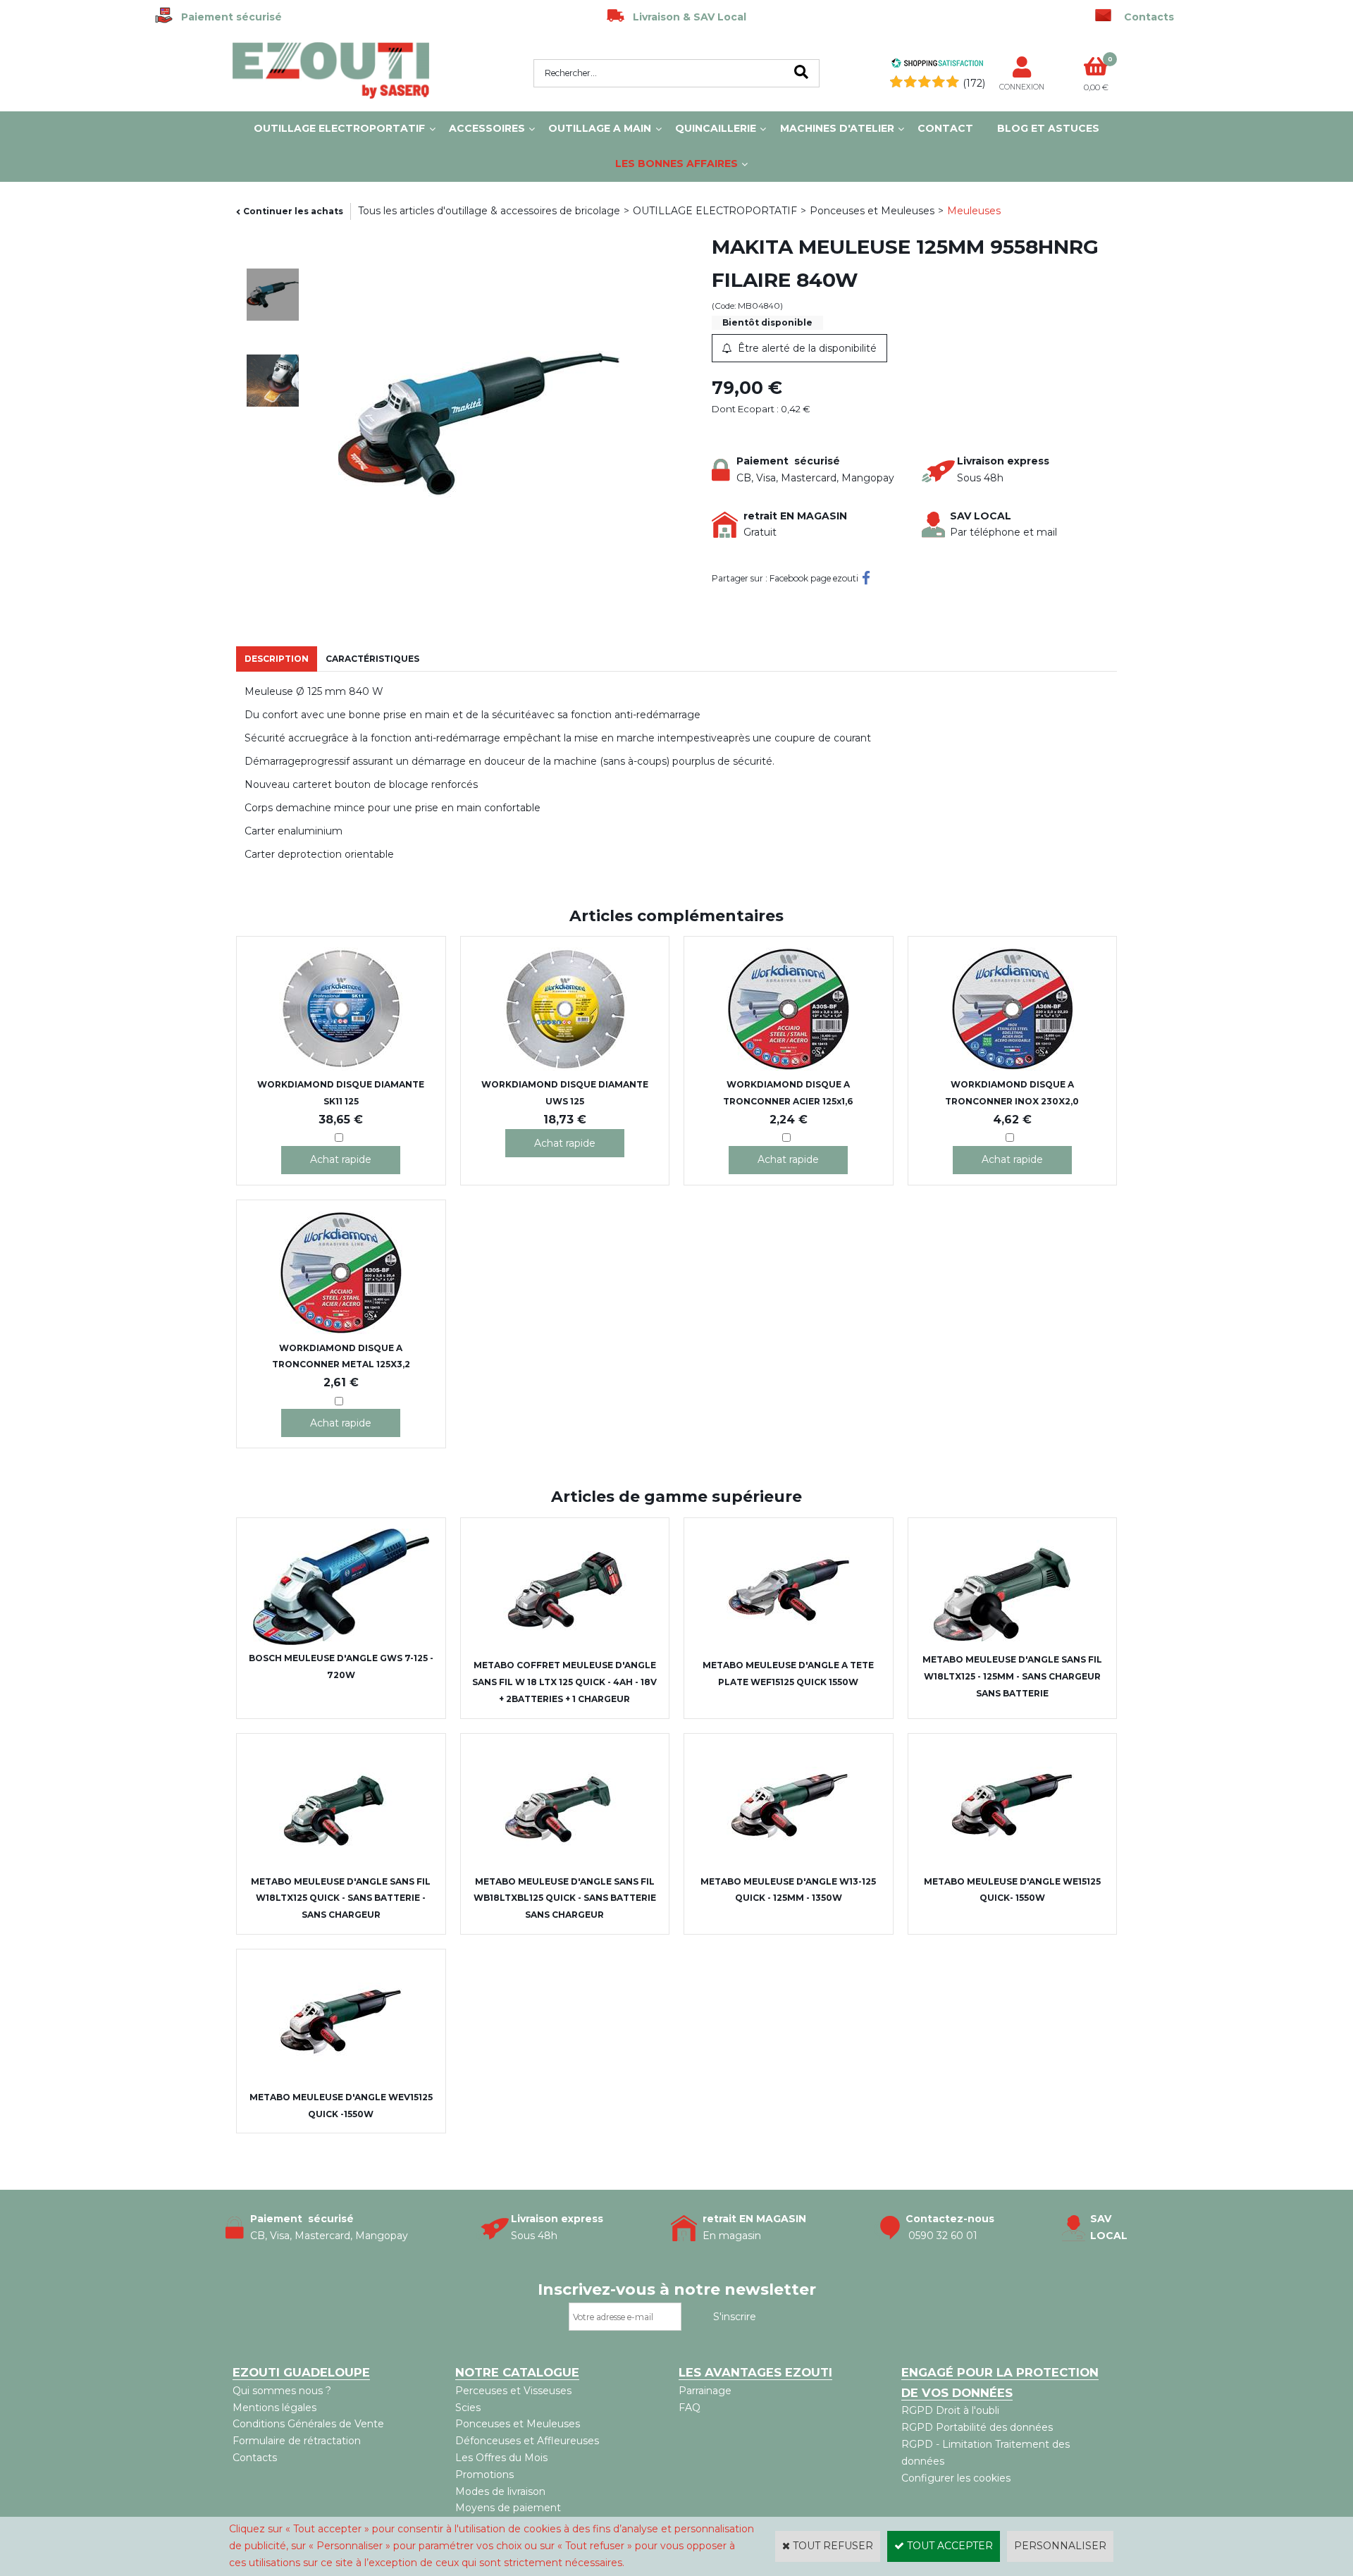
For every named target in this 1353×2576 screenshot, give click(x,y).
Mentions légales (274, 2408)
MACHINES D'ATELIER (837, 128)
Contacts (255, 2458)
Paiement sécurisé (227, 17)
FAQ (690, 2408)
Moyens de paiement (508, 2508)
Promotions (484, 2475)
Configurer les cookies (956, 2478)
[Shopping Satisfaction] (937, 65)
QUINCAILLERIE (716, 128)
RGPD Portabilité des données (977, 2427)
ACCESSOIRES (487, 128)
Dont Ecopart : (745, 409)
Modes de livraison (500, 2491)
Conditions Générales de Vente (308, 2424)
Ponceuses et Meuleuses (872, 211)
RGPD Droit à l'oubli (950, 2410)
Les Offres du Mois (501, 2458)
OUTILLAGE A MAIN (600, 128)
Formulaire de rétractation (297, 2441)
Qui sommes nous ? (282, 2391)
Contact (945, 128)
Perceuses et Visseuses (513, 2391)
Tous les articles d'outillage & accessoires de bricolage (489, 211)
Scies (468, 2408)
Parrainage (705, 2391)
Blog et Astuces (1048, 128)
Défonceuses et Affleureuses (527, 2441)
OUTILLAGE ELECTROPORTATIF (339, 128)
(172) (974, 83)
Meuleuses (974, 211)
